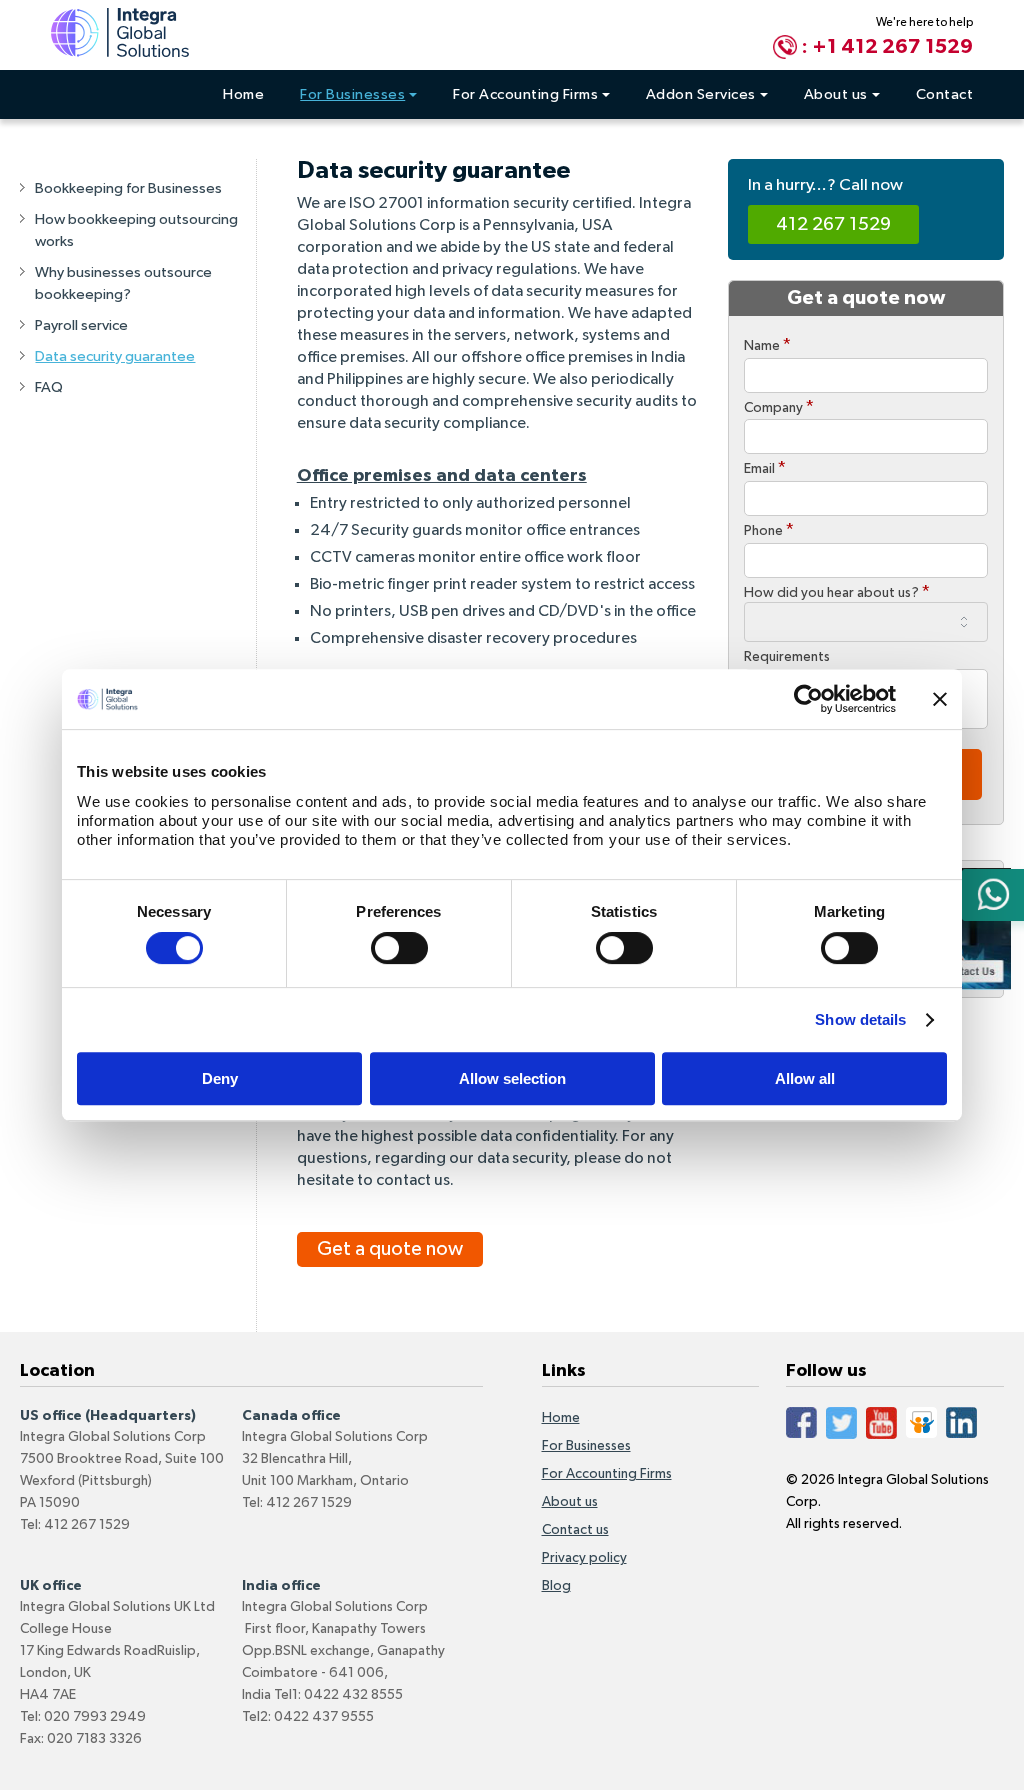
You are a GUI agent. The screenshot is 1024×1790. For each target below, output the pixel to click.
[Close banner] (940, 699)
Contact (945, 94)
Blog (556, 1586)
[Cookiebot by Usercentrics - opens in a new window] (808, 699)
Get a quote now (390, 1249)
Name (767, 345)
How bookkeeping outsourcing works (136, 230)
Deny (220, 1078)
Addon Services (701, 94)
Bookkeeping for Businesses (128, 188)
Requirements (787, 657)
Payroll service (81, 325)
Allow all (805, 1078)
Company (779, 407)
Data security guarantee (115, 356)
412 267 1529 (833, 224)
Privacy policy (584, 1558)
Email (765, 468)
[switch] (399, 948)
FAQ (49, 387)
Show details (860, 1019)
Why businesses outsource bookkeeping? (123, 283)
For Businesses (352, 94)
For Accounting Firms (525, 94)
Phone (769, 530)
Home (243, 94)
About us (836, 94)
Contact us (575, 1530)
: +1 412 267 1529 (887, 47)
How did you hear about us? (837, 592)
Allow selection (512, 1078)
